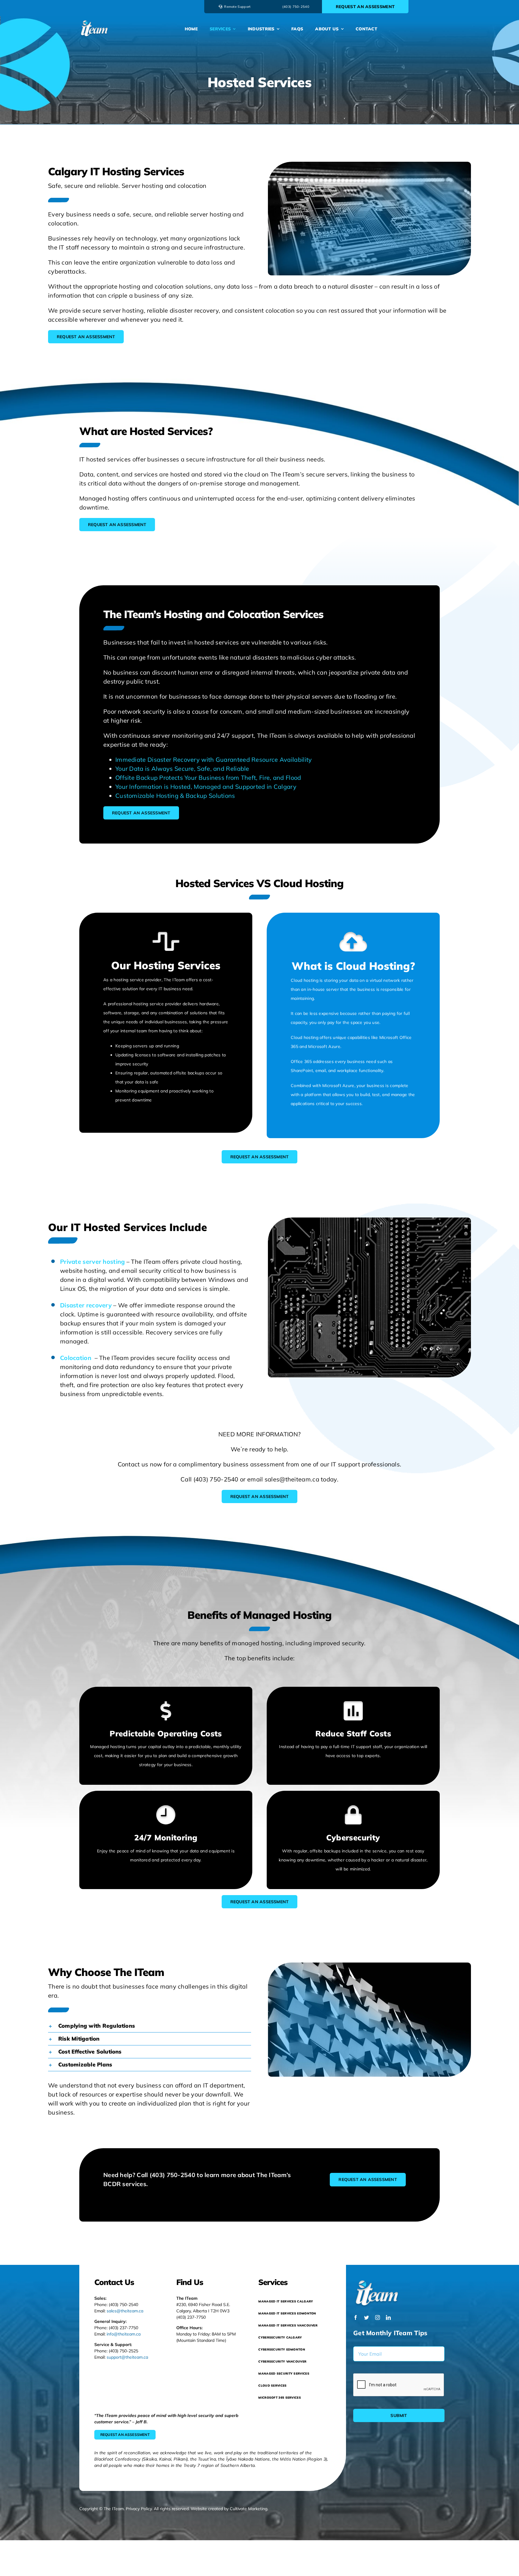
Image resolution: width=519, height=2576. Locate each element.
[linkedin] (388, 2317)
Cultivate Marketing (249, 2509)
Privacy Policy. (139, 2509)
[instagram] (378, 2317)
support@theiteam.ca (127, 2357)
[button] (150, 2026)
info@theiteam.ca (124, 2334)
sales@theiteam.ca (125, 2311)
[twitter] (366, 2317)
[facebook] (356, 2317)
